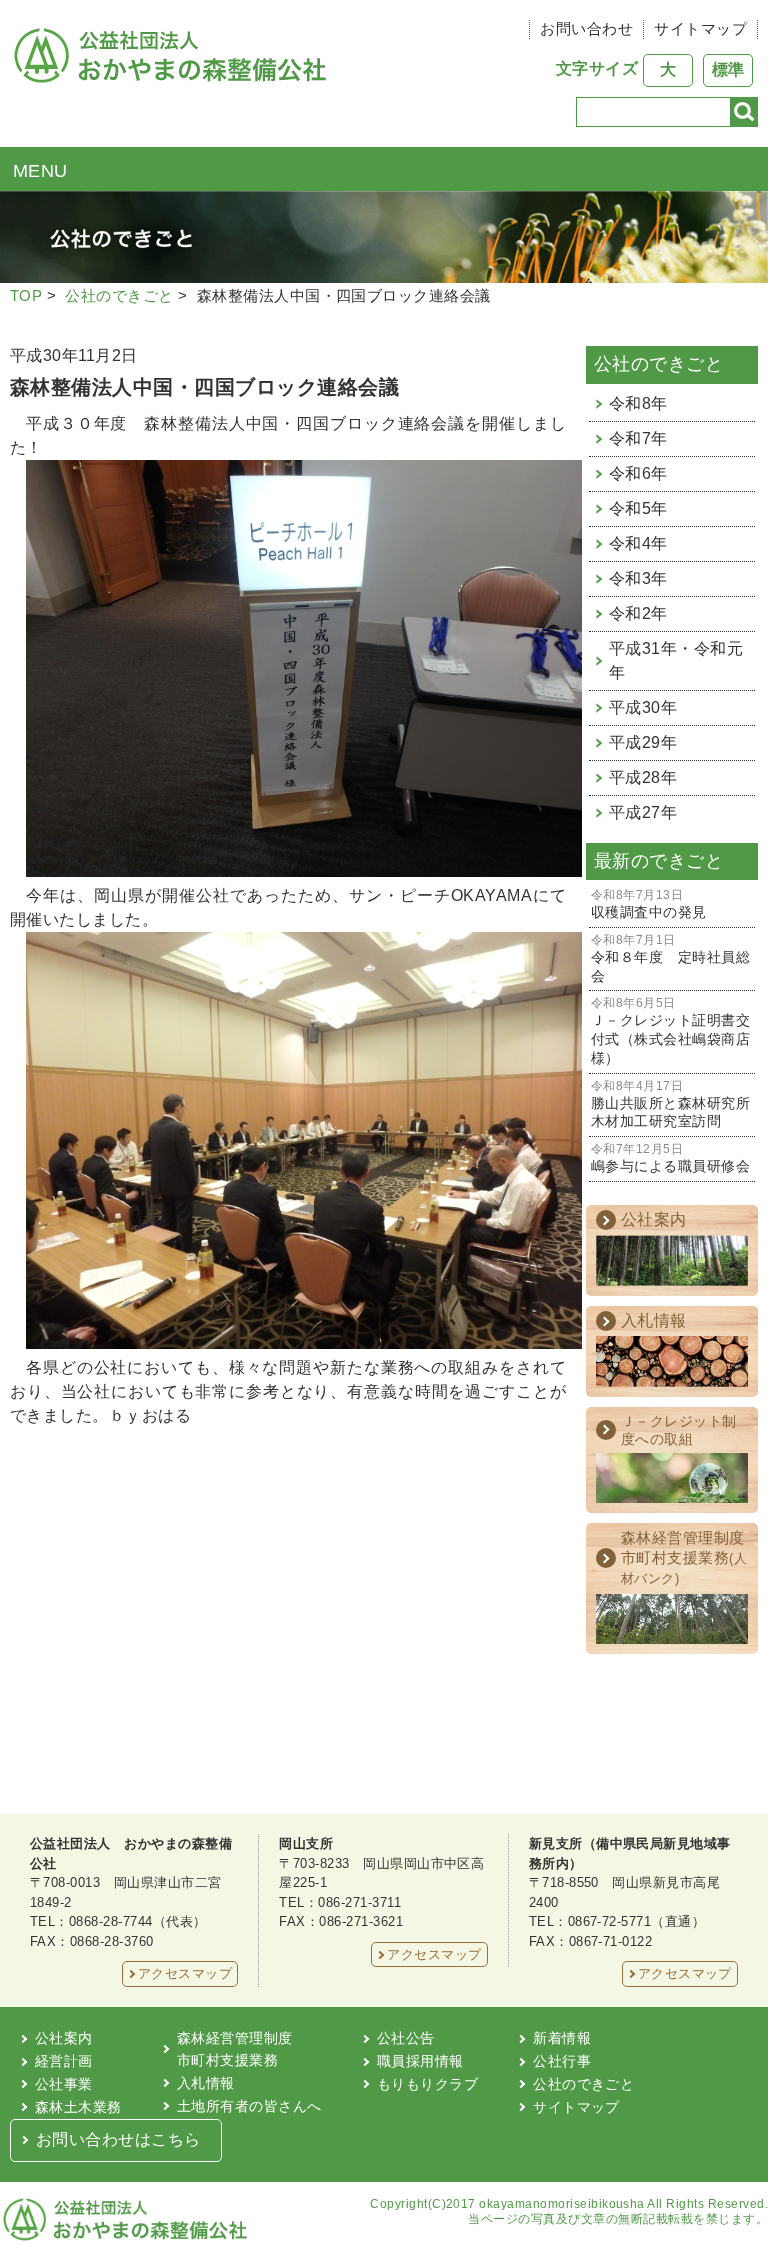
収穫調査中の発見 (649, 904)
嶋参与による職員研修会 (670, 1158)
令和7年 (638, 438)
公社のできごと (119, 295)
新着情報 (562, 2038)
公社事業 (64, 2084)
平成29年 (643, 742)
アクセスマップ (185, 1973)
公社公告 (406, 2038)
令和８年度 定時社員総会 (670, 959)
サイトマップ (700, 28)
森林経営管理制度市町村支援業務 (235, 2049)
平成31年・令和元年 (676, 660)
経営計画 (64, 2061)
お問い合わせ (586, 28)
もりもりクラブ (427, 2084)
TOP (26, 295)
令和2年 (638, 613)
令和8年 (638, 403)
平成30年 (643, 707)
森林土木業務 (78, 2107)
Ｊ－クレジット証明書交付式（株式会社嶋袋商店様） (670, 1031)
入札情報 (206, 2083)
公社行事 (562, 2061)
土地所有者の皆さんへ (249, 2106)
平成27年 (643, 812)
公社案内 (64, 2038)
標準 (728, 69)
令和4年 (638, 543)
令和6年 (638, 473)
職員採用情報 (420, 2061)
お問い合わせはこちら (118, 2139)
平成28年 (643, 777)
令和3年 (638, 578)
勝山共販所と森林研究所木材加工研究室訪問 (670, 1105)
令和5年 (638, 508)
